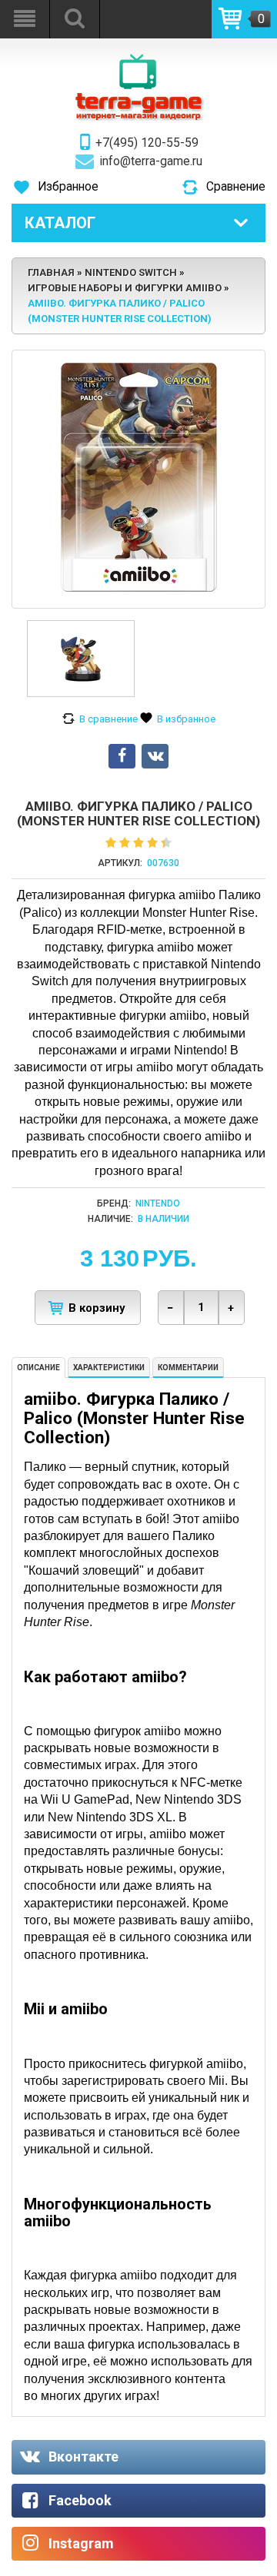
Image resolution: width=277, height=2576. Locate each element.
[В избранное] (178, 719)
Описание (38, 1368)
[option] (81, 659)
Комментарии (188, 1368)
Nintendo (158, 1203)
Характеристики (109, 1368)
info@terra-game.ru (151, 161)
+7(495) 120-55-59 (147, 143)
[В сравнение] (100, 719)
